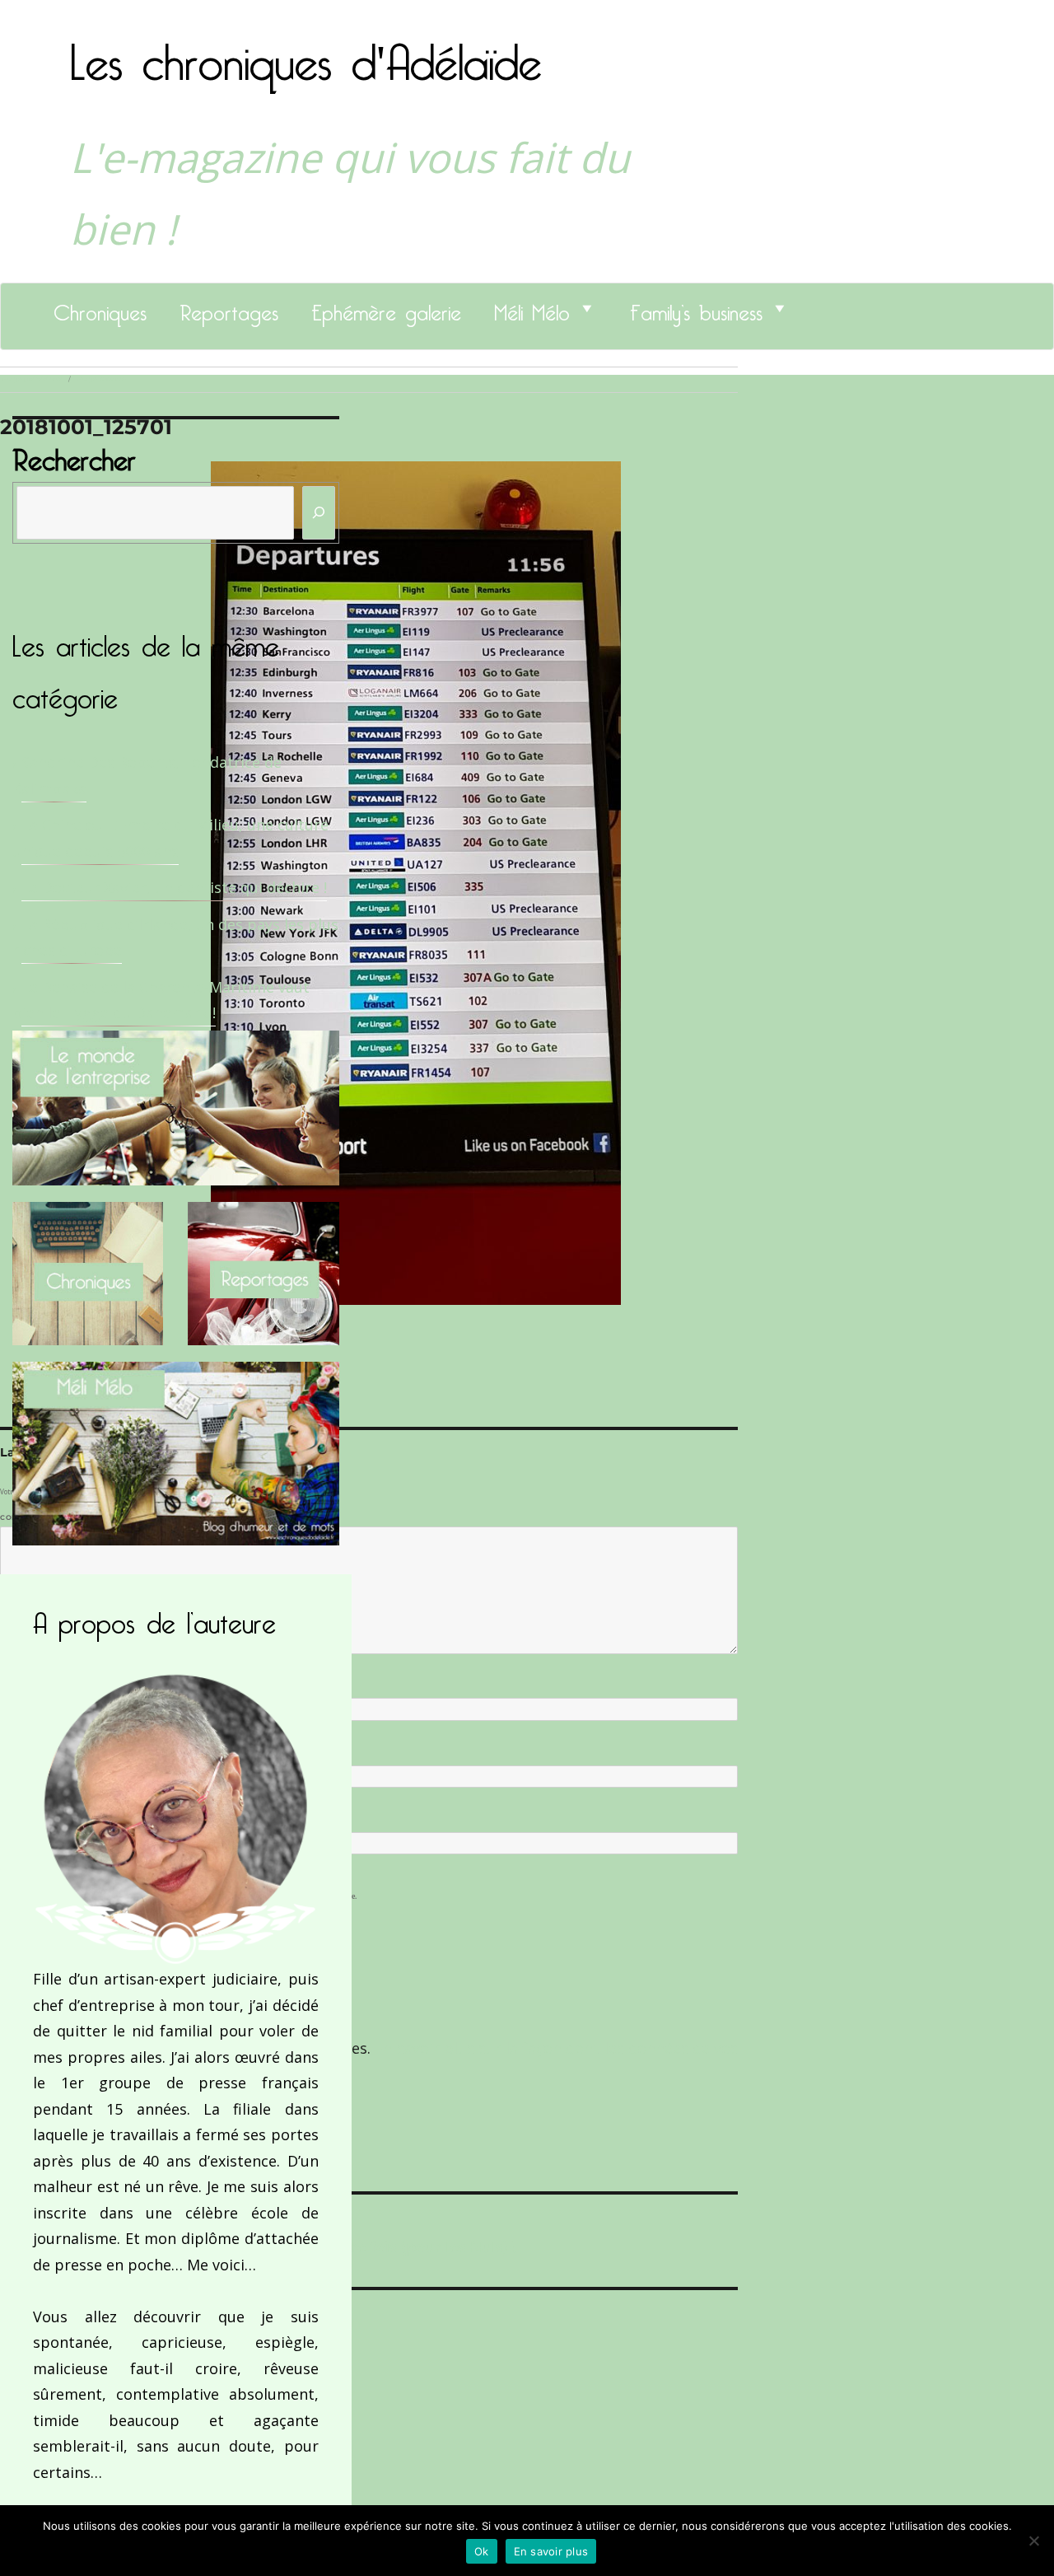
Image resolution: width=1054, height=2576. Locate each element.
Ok (482, 2551)
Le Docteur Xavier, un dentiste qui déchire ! (174, 887)
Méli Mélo (532, 308)
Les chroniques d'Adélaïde (306, 52)
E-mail (17, 1751)
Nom (13, 1685)
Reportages (229, 308)
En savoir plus (551, 2551)
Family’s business (696, 308)
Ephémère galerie (386, 308)
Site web (19, 1819)
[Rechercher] (319, 513)
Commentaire (33, 1517)
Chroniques (100, 308)
